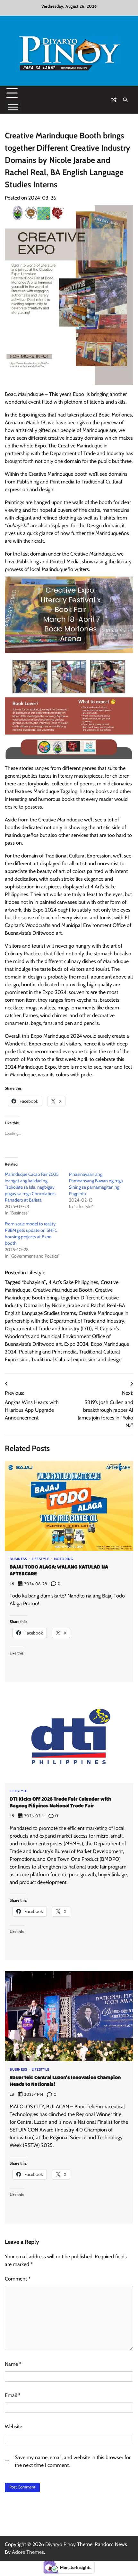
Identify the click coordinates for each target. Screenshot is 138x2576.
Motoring (64, 1559)
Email (13, 2395)
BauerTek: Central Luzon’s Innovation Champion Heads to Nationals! (65, 2081)
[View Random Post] (114, 100)
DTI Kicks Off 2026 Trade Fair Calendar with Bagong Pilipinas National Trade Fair (60, 1803)
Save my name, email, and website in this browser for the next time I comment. (73, 2461)
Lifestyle (36, 1273)
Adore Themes (28, 2552)
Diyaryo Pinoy (60, 2544)
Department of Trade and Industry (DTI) (48, 1329)
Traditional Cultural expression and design (76, 1359)
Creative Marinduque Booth (63, 1290)
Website (13, 2426)
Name (13, 2364)
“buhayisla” (34, 1282)
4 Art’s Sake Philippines (73, 1282)
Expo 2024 (76, 1344)
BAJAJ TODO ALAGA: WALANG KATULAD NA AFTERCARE (59, 1570)
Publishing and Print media (48, 1352)
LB (12, 1583)
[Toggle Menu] (13, 107)
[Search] (125, 100)
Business (18, 1559)
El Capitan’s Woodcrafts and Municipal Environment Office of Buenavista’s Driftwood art (62, 1336)
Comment (18, 2279)
